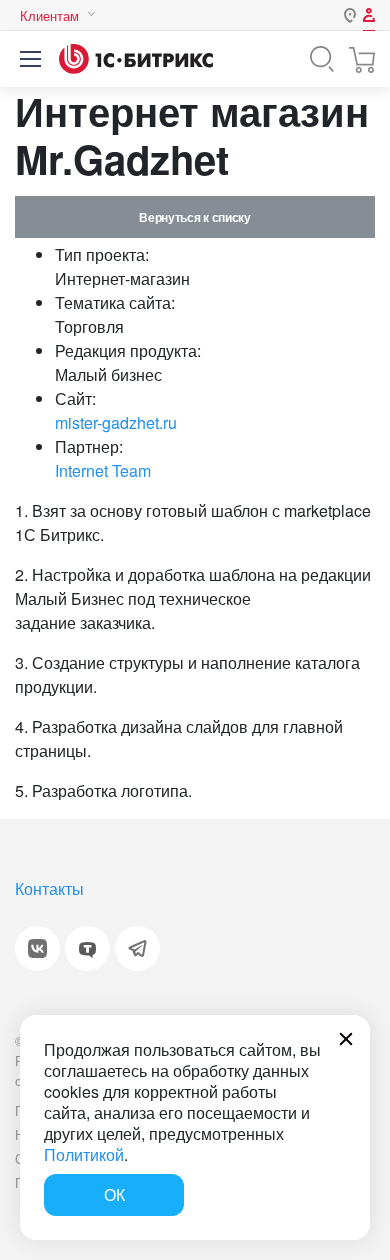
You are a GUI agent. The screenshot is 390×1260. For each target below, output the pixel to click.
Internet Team (103, 470)
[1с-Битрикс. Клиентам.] (136, 59)
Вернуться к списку (194, 217)
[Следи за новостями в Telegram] (137, 948)
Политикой (84, 1154)
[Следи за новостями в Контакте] (37, 948)
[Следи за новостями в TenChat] (87, 948)
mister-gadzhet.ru (116, 422)
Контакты (49, 888)
